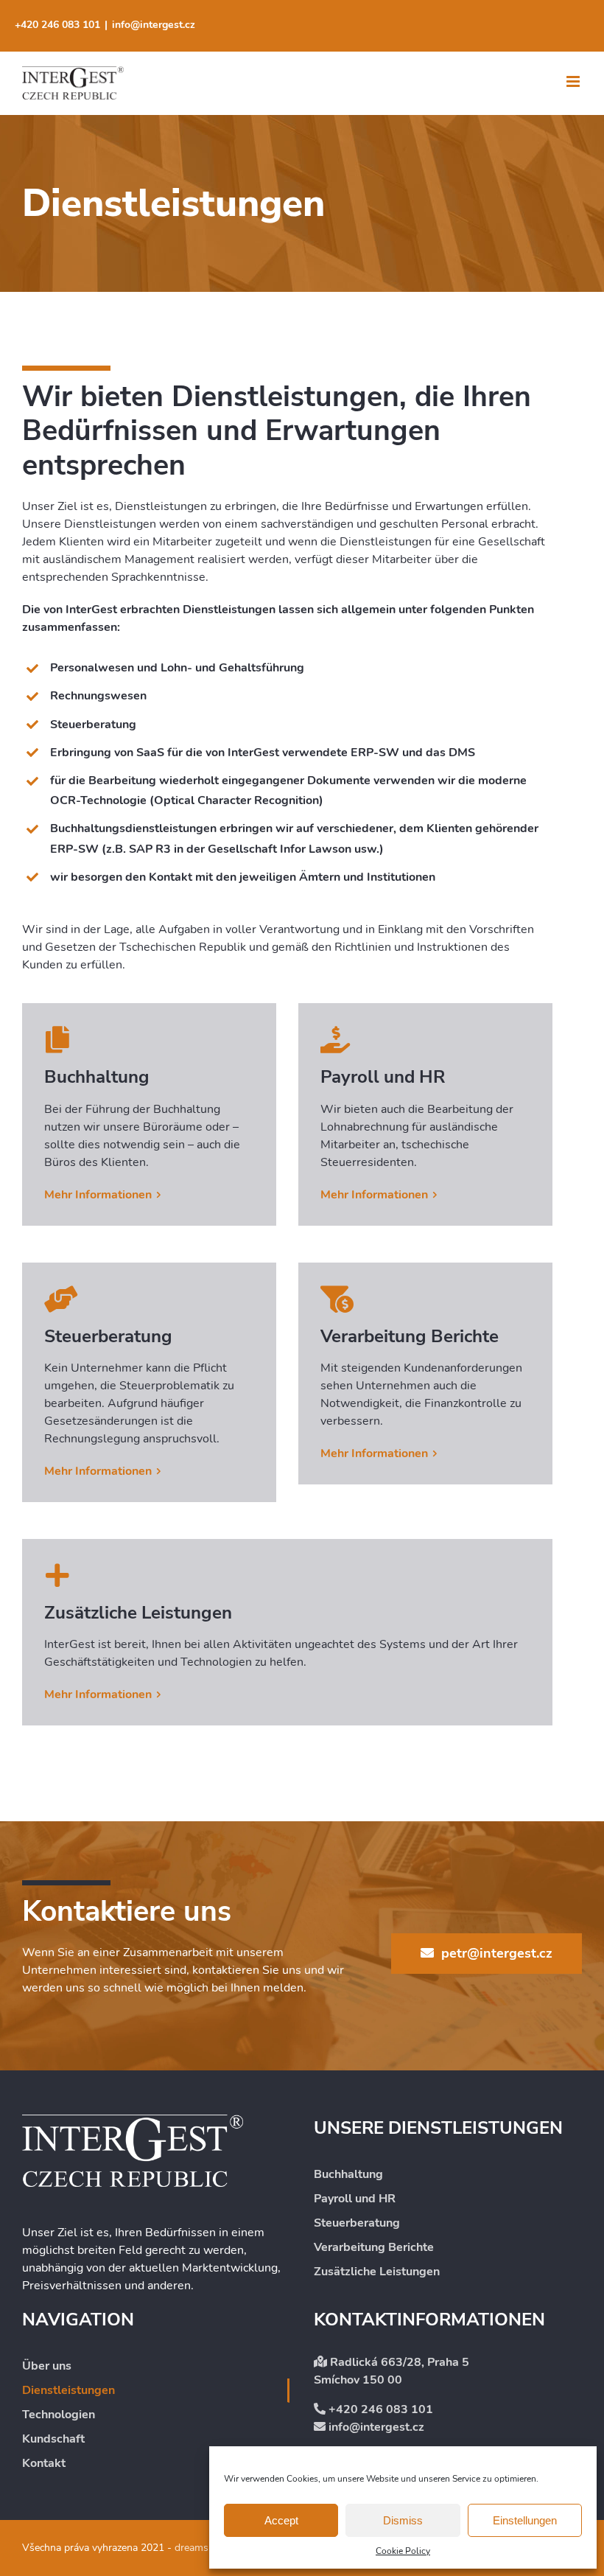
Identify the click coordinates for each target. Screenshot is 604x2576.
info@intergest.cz (154, 25)
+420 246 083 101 (57, 25)
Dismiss (403, 2520)
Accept (281, 2520)
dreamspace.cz (207, 2548)
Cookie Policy (403, 2551)
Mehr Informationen (98, 1195)
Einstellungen (525, 2520)
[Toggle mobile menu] (574, 81)
